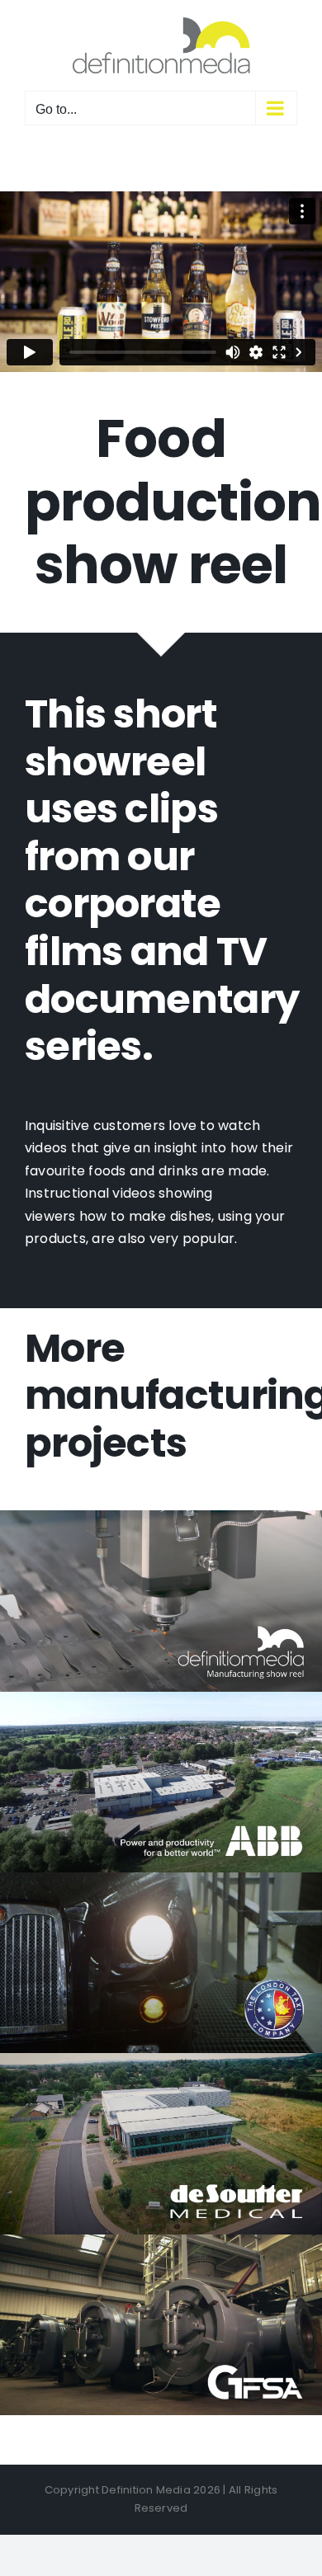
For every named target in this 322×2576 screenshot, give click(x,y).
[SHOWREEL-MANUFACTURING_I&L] (161, 1516)
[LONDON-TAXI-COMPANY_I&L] (161, 1879)
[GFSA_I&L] (161, 2241)
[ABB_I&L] (161, 1698)
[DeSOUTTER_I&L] (161, 2059)
